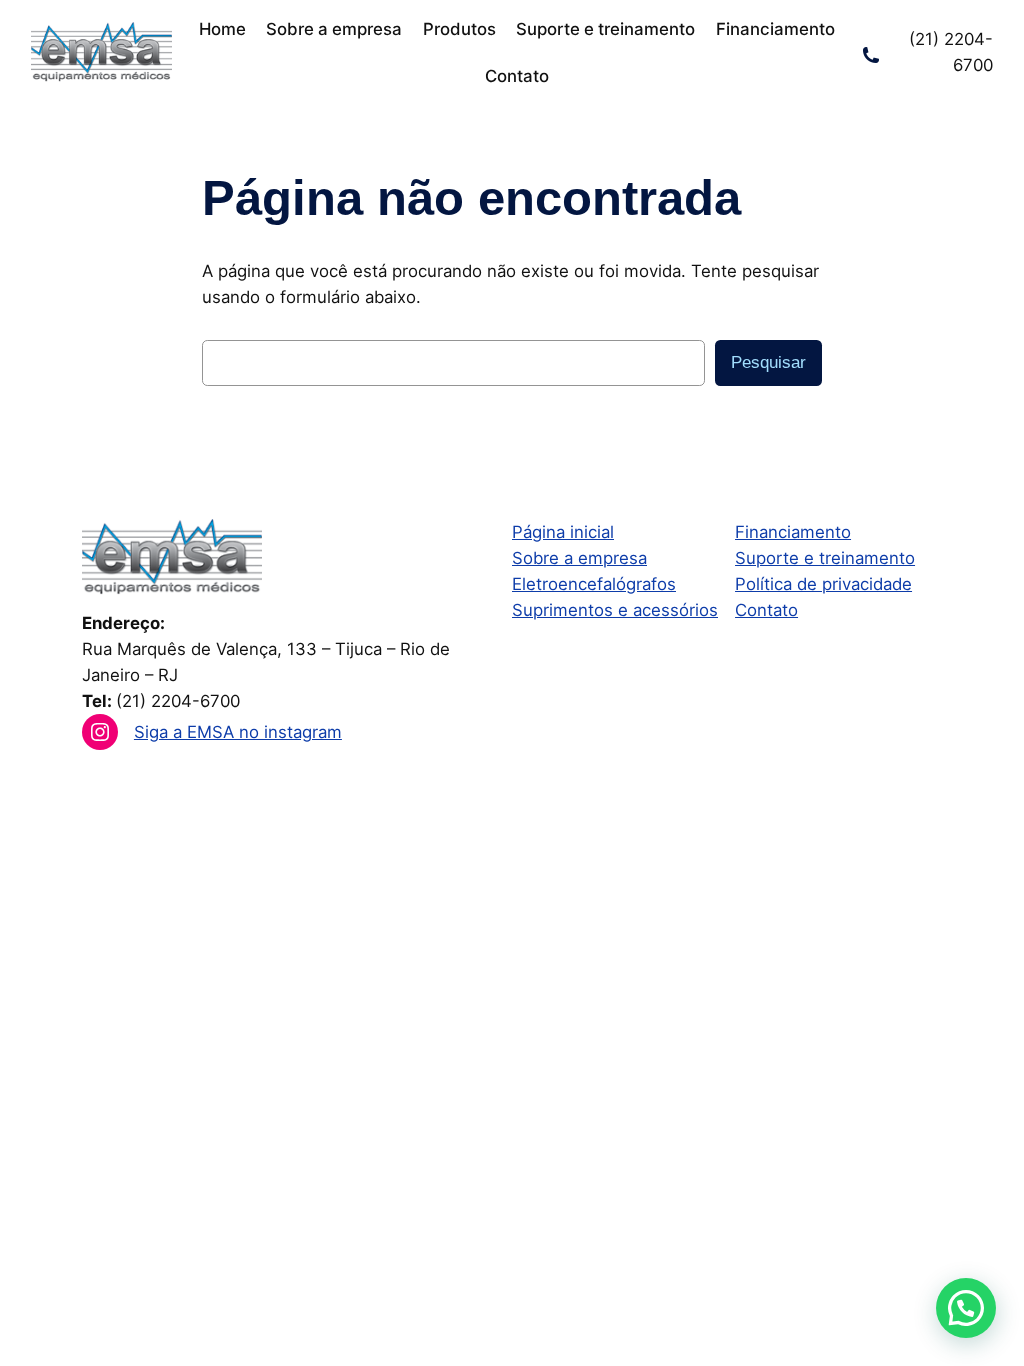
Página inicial (563, 532)
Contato (766, 610)
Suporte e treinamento (825, 558)
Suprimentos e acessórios (615, 610)
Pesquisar (768, 362)
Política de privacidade (823, 584)
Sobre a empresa (579, 558)
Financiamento (793, 532)
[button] (966, 1308)
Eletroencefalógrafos (594, 584)
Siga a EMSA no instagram (238, 732)
